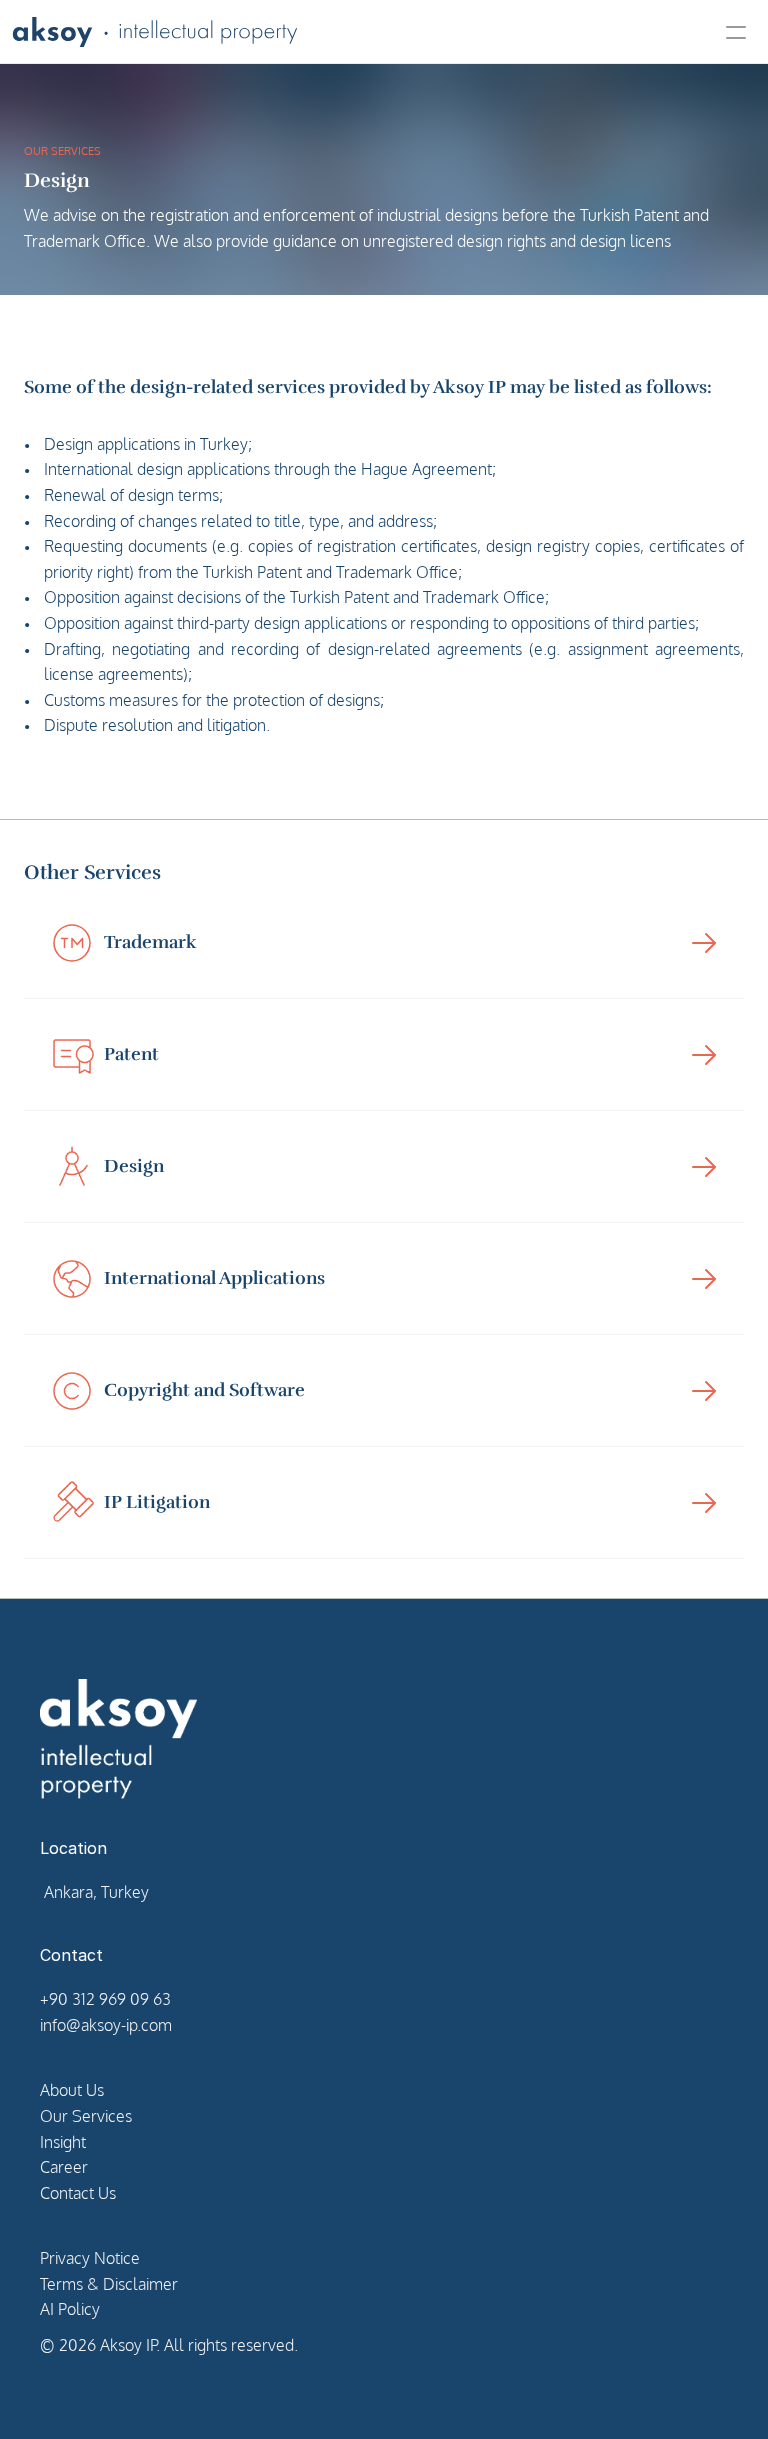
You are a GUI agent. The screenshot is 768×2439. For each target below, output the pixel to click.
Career (64, 2167)
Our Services (86, 2116)
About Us (72, 2090)
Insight (63, 2142)
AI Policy (70, 2309)
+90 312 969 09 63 (105, 1999)
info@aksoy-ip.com (106, 2025)
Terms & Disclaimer (109, 2284)
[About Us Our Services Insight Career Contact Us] (384, 32)
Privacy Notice (90, 2258)
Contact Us (78, 2193)
